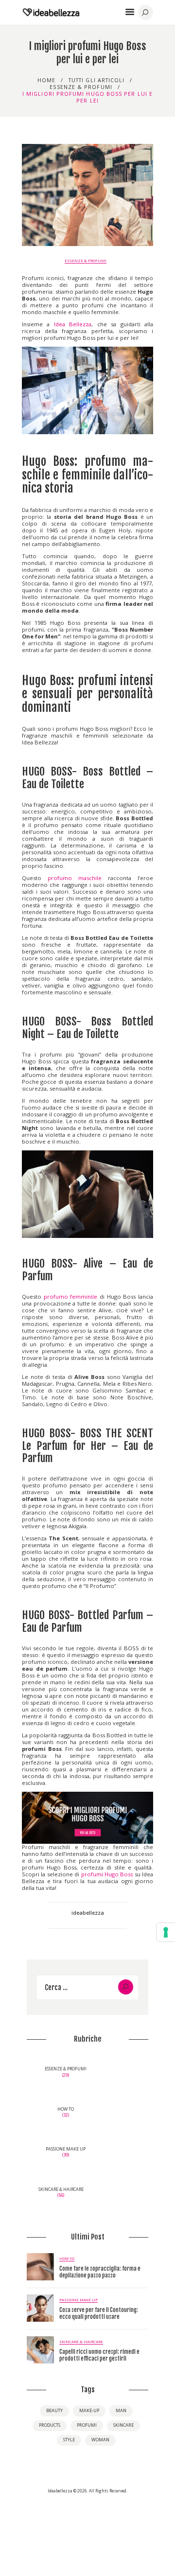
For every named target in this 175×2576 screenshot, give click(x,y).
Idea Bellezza (73, 324)
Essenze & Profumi (81, 87)
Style (69, 2440)
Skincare (123, 2425)
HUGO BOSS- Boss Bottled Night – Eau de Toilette (87, 1028)
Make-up (89, 2410)
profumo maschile (75, 878)
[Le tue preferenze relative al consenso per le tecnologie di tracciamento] (166, 1932)
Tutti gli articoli (97, 80)
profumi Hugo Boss (107, 1874)
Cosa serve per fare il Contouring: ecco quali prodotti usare (99, 2313)
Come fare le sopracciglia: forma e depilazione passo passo (100, 2272)
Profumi (87, 2425)
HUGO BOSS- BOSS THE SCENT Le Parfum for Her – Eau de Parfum (87, 1446)
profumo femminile (71, 1297)
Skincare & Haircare (81, 2342)
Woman (100, 2440)
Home (46, 80)
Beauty (54, 2410)
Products (50, 2425)
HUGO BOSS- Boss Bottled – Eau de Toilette (87, 778)
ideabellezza (88, 1913)
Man (121, 2410)
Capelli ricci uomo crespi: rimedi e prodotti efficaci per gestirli (99, 2355)
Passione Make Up (79, 2300)
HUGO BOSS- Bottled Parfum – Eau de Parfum (87, 1622)
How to (67, 2258)
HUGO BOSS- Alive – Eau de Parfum (87, 1270)
